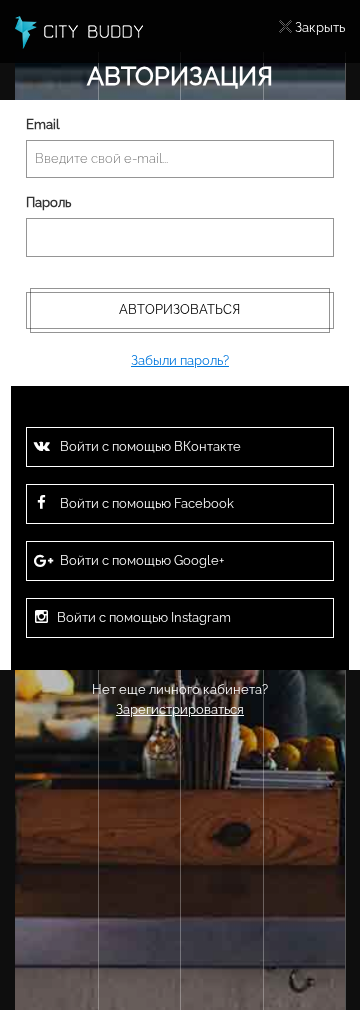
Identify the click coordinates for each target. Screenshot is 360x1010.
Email (43, 124)
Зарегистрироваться (180, 709)
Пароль (48, 202)
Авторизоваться (179, 309)
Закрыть (320, 27)
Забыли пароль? (180, 360)
